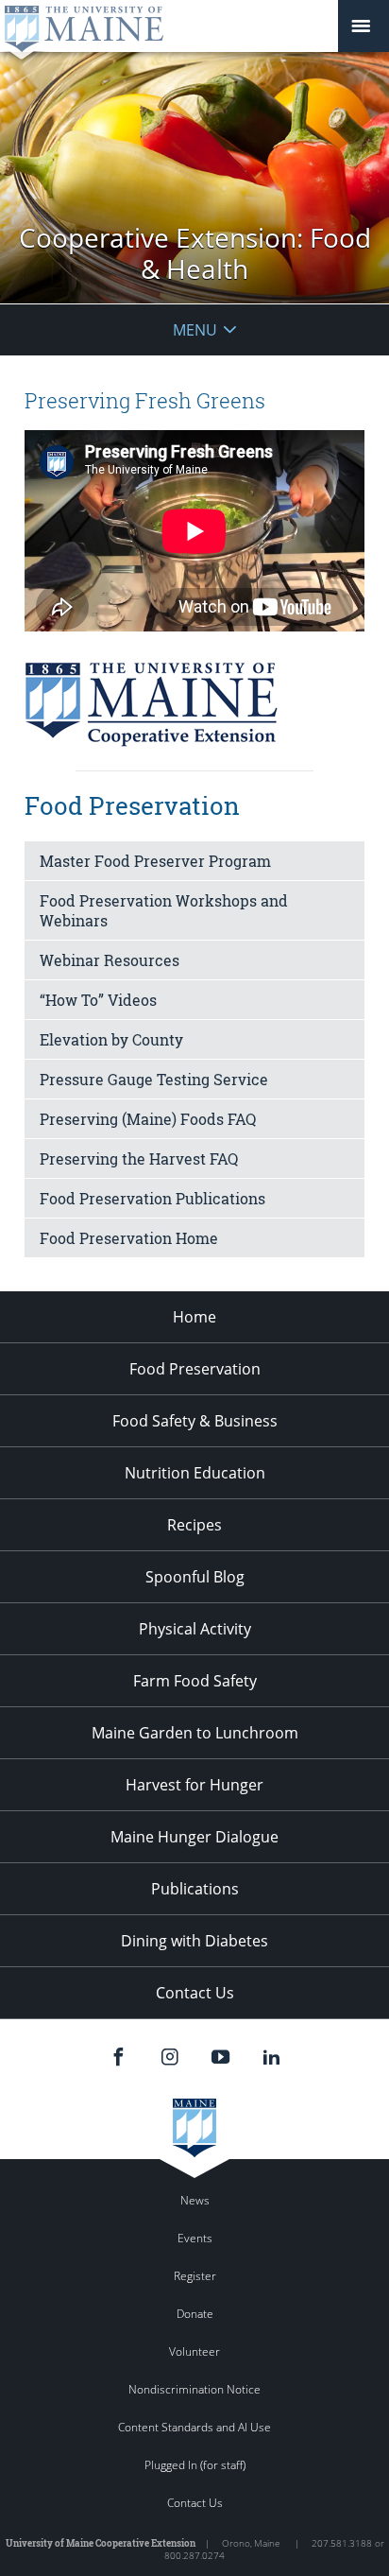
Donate (195, 2314)
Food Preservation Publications (152, 1198)
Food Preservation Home (129, 1238)
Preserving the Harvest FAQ (139, 1158)
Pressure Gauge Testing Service (154, 1079)
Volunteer (194, 2351)
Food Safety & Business (195, 1421)
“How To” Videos (98, 1000)
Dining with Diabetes (194, 1941)
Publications (195, 1889)
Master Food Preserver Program (155, 861)
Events (195, 2238)
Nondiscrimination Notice (194, 2389)
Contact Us (195, 1993)
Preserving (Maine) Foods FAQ (148, 1119)
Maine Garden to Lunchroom (195, 1733)
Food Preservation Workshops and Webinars (164, 910)
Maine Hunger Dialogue (194, 1837)
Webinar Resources (110, 960)
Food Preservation (195, 1369)
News (195, 2200)
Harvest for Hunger (194, 1785)
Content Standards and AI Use (194, 2427)
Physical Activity (195, 1629)
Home (194, 1317)
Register (195, 2276)
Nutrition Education (195, 1473)
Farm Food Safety (195, 1681)
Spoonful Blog (195, 1577)
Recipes (194, 1525)
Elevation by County (111, 1039)
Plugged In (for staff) (195, 2465)
